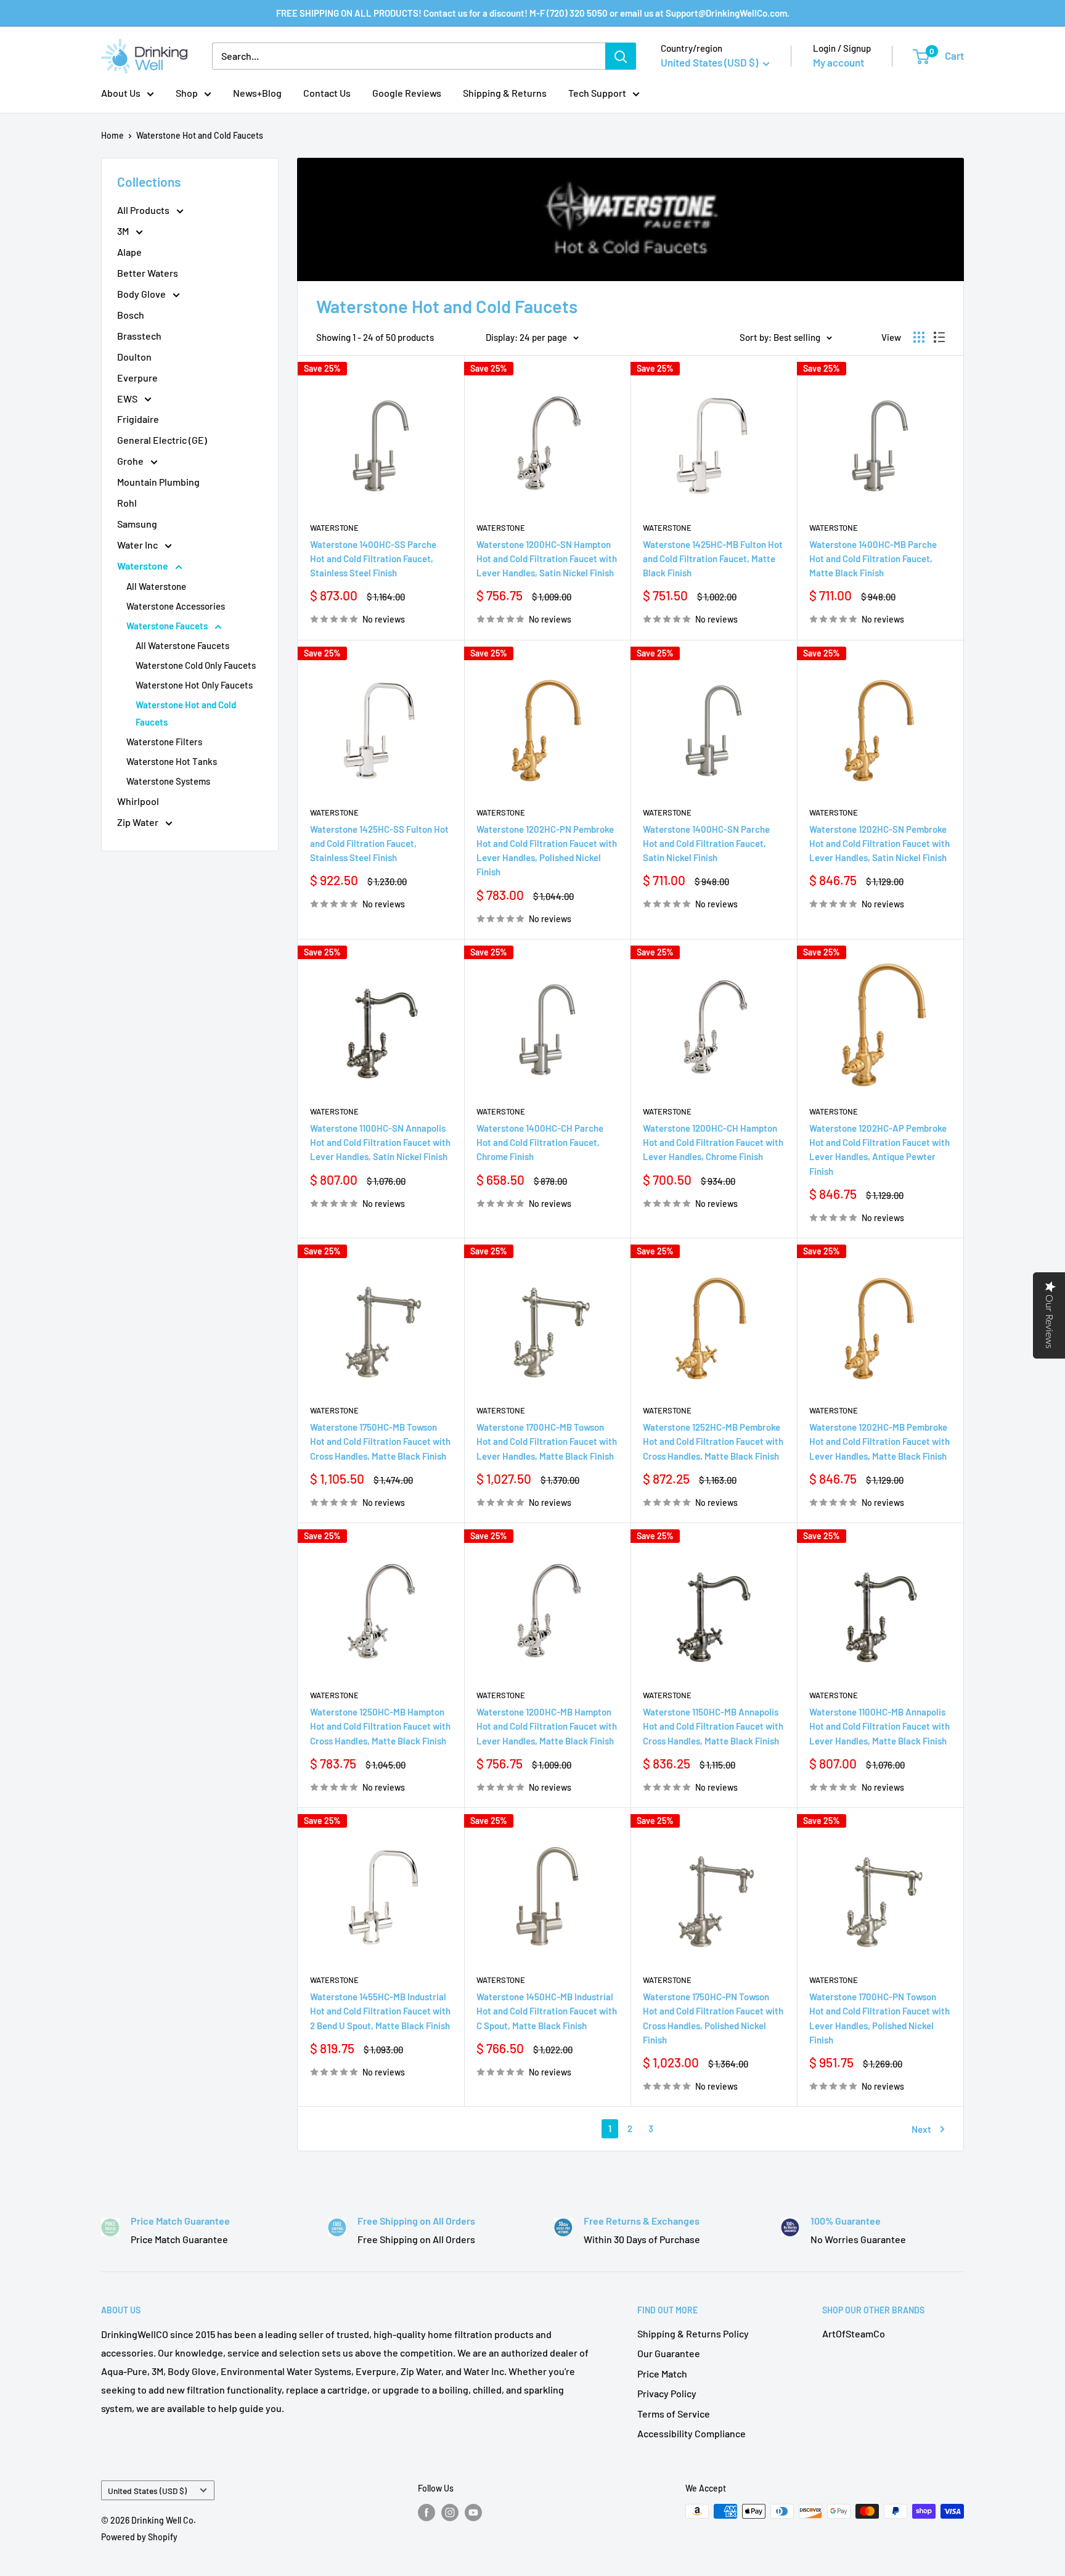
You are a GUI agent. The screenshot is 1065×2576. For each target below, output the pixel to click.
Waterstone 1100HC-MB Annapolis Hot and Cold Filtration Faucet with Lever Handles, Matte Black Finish (879, 1726)
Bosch (131, 315)
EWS (128, 399)
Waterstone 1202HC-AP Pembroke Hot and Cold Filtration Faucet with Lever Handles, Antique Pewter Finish (879, 1150)
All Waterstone (156, 586)
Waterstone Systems (168, 781)
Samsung (137, 524)
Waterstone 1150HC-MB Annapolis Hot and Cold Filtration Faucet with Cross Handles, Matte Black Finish (713, 1726)
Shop (187, 93)
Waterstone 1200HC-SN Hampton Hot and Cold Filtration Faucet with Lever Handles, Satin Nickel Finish (547, 559)
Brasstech (139, 336)
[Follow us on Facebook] (426, 2513)
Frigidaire (138, 419)
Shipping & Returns (505, 93)
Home (112, 135)
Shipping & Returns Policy (693, 2333)
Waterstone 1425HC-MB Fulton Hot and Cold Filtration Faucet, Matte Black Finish (713, 559)
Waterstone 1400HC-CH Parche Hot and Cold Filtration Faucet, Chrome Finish (540, 1143)
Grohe (131, 461)
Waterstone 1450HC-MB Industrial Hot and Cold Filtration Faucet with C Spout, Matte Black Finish (547, 2011)
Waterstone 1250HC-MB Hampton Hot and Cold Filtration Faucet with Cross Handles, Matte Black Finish (380, 1726)
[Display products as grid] (919, 337)
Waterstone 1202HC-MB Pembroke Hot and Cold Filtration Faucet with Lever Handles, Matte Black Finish (879, 1441)
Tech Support (597, 93)
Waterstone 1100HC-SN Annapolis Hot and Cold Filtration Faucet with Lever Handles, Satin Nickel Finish (380, 1143)
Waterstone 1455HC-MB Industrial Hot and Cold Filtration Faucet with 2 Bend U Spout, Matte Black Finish (380, 2011)
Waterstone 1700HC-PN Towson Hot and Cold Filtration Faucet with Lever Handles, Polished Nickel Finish (879, 2018)
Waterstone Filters (164, 742)
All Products (144, 210)
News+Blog (257, 93)
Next (921, 2129)
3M (124, 231)
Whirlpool (138, 801)
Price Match (662, 2374)
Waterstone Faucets (168, 626)
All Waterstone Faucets (182, 645)
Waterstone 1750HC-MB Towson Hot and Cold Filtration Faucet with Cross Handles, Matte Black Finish (380, 1441)
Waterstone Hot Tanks (172, 761)
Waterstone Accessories (176, 606)
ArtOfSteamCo (854, 2333)
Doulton (134, 357)
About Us (121, 93)
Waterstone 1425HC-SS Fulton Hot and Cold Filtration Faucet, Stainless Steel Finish (379, 844)
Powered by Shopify (139, 2537)
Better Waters (148, 273)
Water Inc (138, 545)
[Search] (621, 56)
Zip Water (139, 822)
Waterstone (144, 566)
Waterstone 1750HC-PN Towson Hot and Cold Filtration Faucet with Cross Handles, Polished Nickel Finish (713, 2018)
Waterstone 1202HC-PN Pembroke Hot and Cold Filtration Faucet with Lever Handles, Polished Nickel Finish (547, 851)
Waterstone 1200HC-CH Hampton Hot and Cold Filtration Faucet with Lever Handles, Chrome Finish (713, 1143)
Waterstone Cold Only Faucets (196, 665)
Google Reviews (407, 93)
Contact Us (327, 93)
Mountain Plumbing (158, 482)
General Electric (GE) (162, 440)
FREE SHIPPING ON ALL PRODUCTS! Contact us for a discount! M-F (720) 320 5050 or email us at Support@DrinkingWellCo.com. (533, 13)
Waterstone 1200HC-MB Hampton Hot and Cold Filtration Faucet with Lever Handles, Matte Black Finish (547, 1726)
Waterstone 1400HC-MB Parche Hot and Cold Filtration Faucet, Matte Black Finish (873, 559)
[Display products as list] (939, 337)
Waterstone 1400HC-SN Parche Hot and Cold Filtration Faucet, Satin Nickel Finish (706, 844)
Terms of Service (674, 2414)
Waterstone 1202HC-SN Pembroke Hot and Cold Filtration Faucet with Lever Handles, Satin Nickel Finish (879, 844)
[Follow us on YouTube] (473, 2513)
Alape (129, 252)
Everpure (137, 378)
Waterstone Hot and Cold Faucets (200, 135)
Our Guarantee (669, 2353)
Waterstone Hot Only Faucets (194, 685)
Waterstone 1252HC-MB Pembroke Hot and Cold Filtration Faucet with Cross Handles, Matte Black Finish (713, 1441)
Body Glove (142, 294)
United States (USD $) (147, 2491)
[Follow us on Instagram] (450, 2513)
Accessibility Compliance (692, 2433)
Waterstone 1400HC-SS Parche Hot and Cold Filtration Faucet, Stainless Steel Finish (373, 559)
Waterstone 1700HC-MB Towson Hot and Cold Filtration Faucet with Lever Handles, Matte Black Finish (547, 1441)
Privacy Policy (667, 2393)
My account (839, 62)
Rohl (127, 503)
